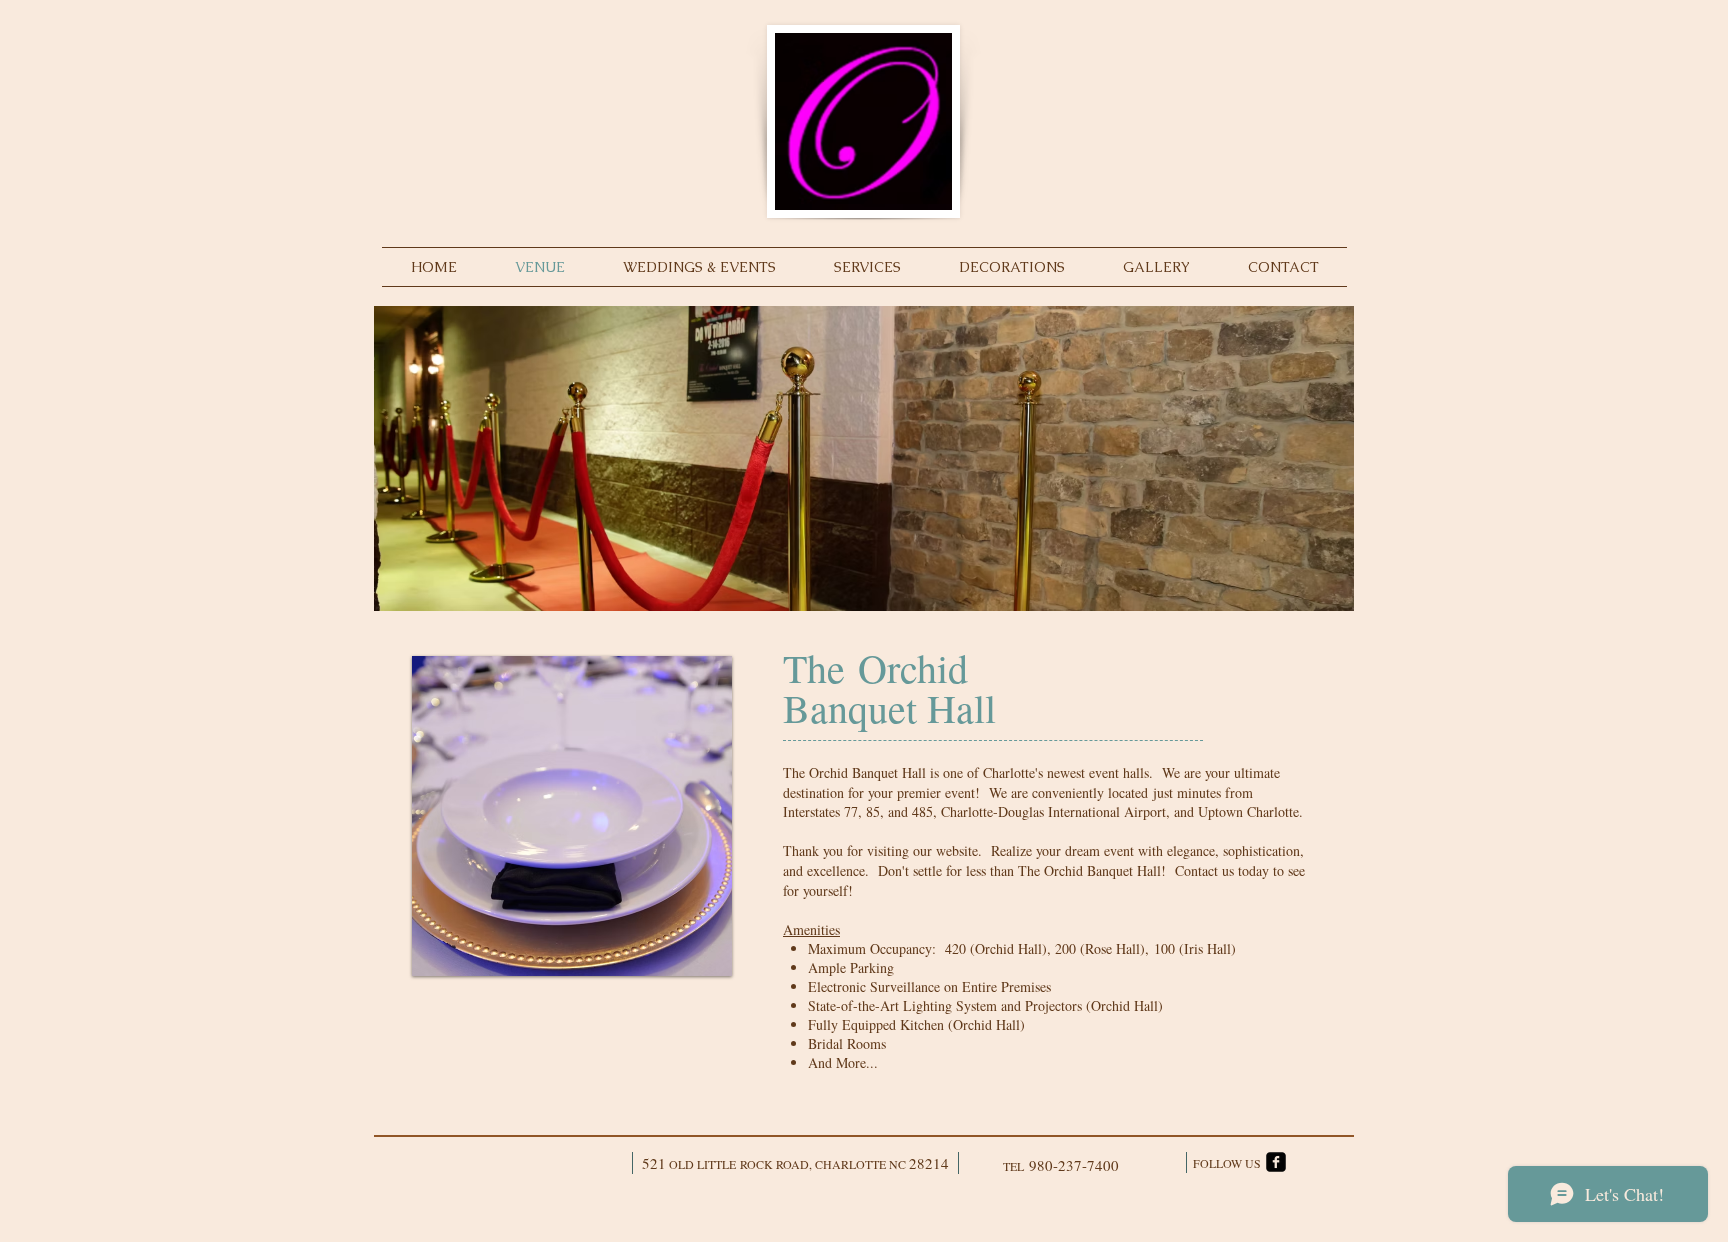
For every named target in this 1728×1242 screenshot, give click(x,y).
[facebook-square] (1276, 1162)
